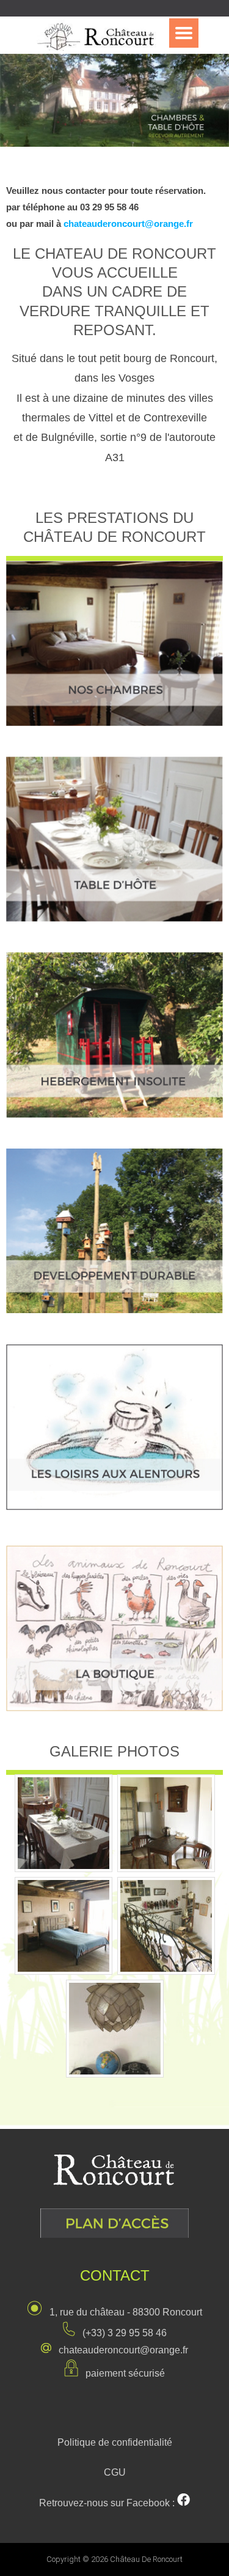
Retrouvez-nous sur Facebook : (108, 2503)
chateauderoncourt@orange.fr (128, 224)
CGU (115, 2472)
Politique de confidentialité (115, 2442)
